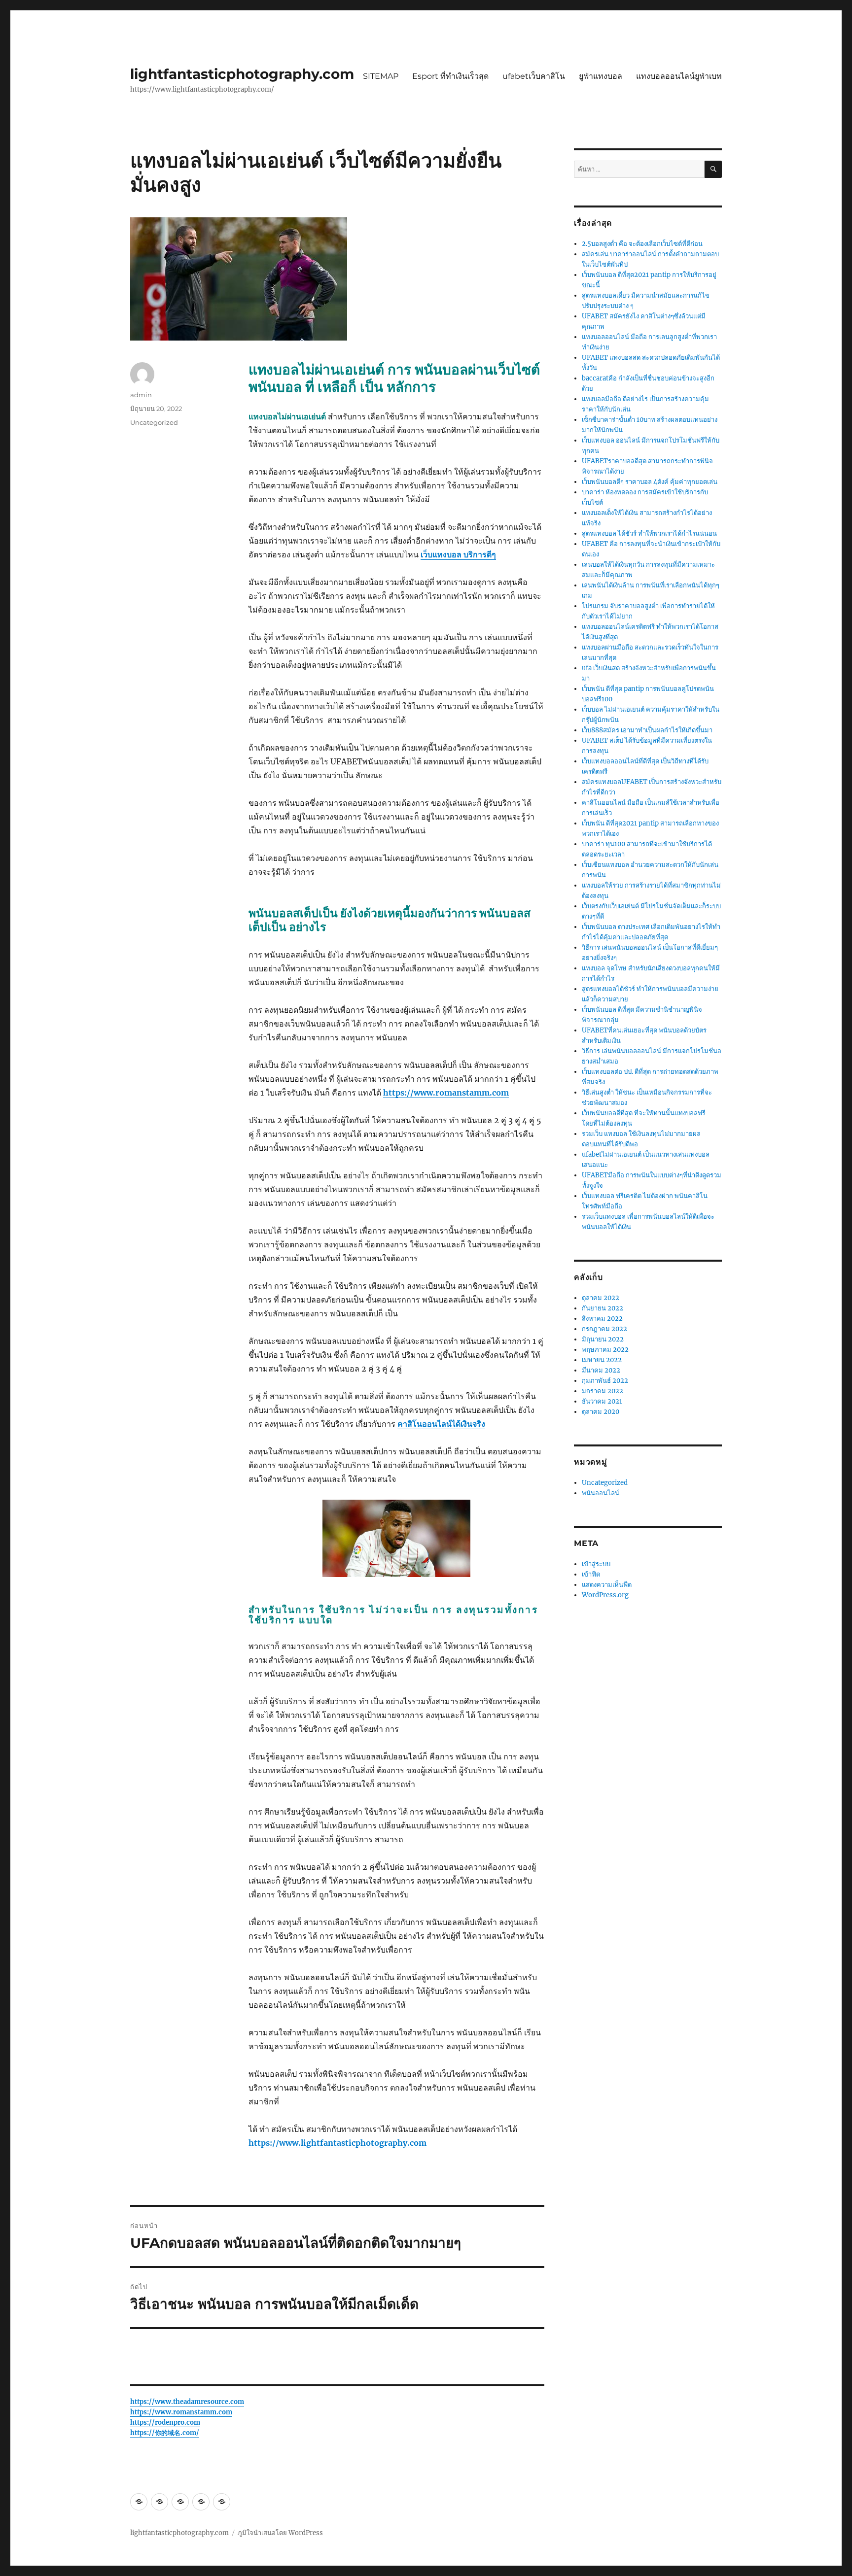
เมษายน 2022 (602, 1360)
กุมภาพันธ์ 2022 (605, 1381)
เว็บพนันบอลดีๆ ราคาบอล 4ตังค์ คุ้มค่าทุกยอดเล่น (650, 482)
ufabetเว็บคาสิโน (534, 76)
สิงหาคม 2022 (602, 1319)
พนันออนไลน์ (601, 1493)
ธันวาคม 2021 (602, 1401)
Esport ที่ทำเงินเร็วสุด (450, 76)
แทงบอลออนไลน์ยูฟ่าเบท (679, 76)
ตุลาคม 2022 (601, 1298)
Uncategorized (154, 422)
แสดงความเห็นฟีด (607, 1585)
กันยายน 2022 (603, 1308)
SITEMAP (381, 76)
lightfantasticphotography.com (242, 74)
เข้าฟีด (591, 1574)
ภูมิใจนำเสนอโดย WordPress (280, 2533)
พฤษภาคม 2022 (605, 1350)
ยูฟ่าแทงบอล (601, 76)
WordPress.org (605, 1595)
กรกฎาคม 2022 (604, 1329)
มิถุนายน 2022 (603, 1339)
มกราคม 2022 (603, 1391)
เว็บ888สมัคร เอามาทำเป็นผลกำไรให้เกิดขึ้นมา (647, 730)
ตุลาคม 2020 (601, 1412)
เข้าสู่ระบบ (596, 1564)
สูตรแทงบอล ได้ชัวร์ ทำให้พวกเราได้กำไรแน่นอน (649, 533)
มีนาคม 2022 (601, 1370)
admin (141, 395)
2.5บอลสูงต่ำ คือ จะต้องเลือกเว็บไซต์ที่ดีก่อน (642, 244)
